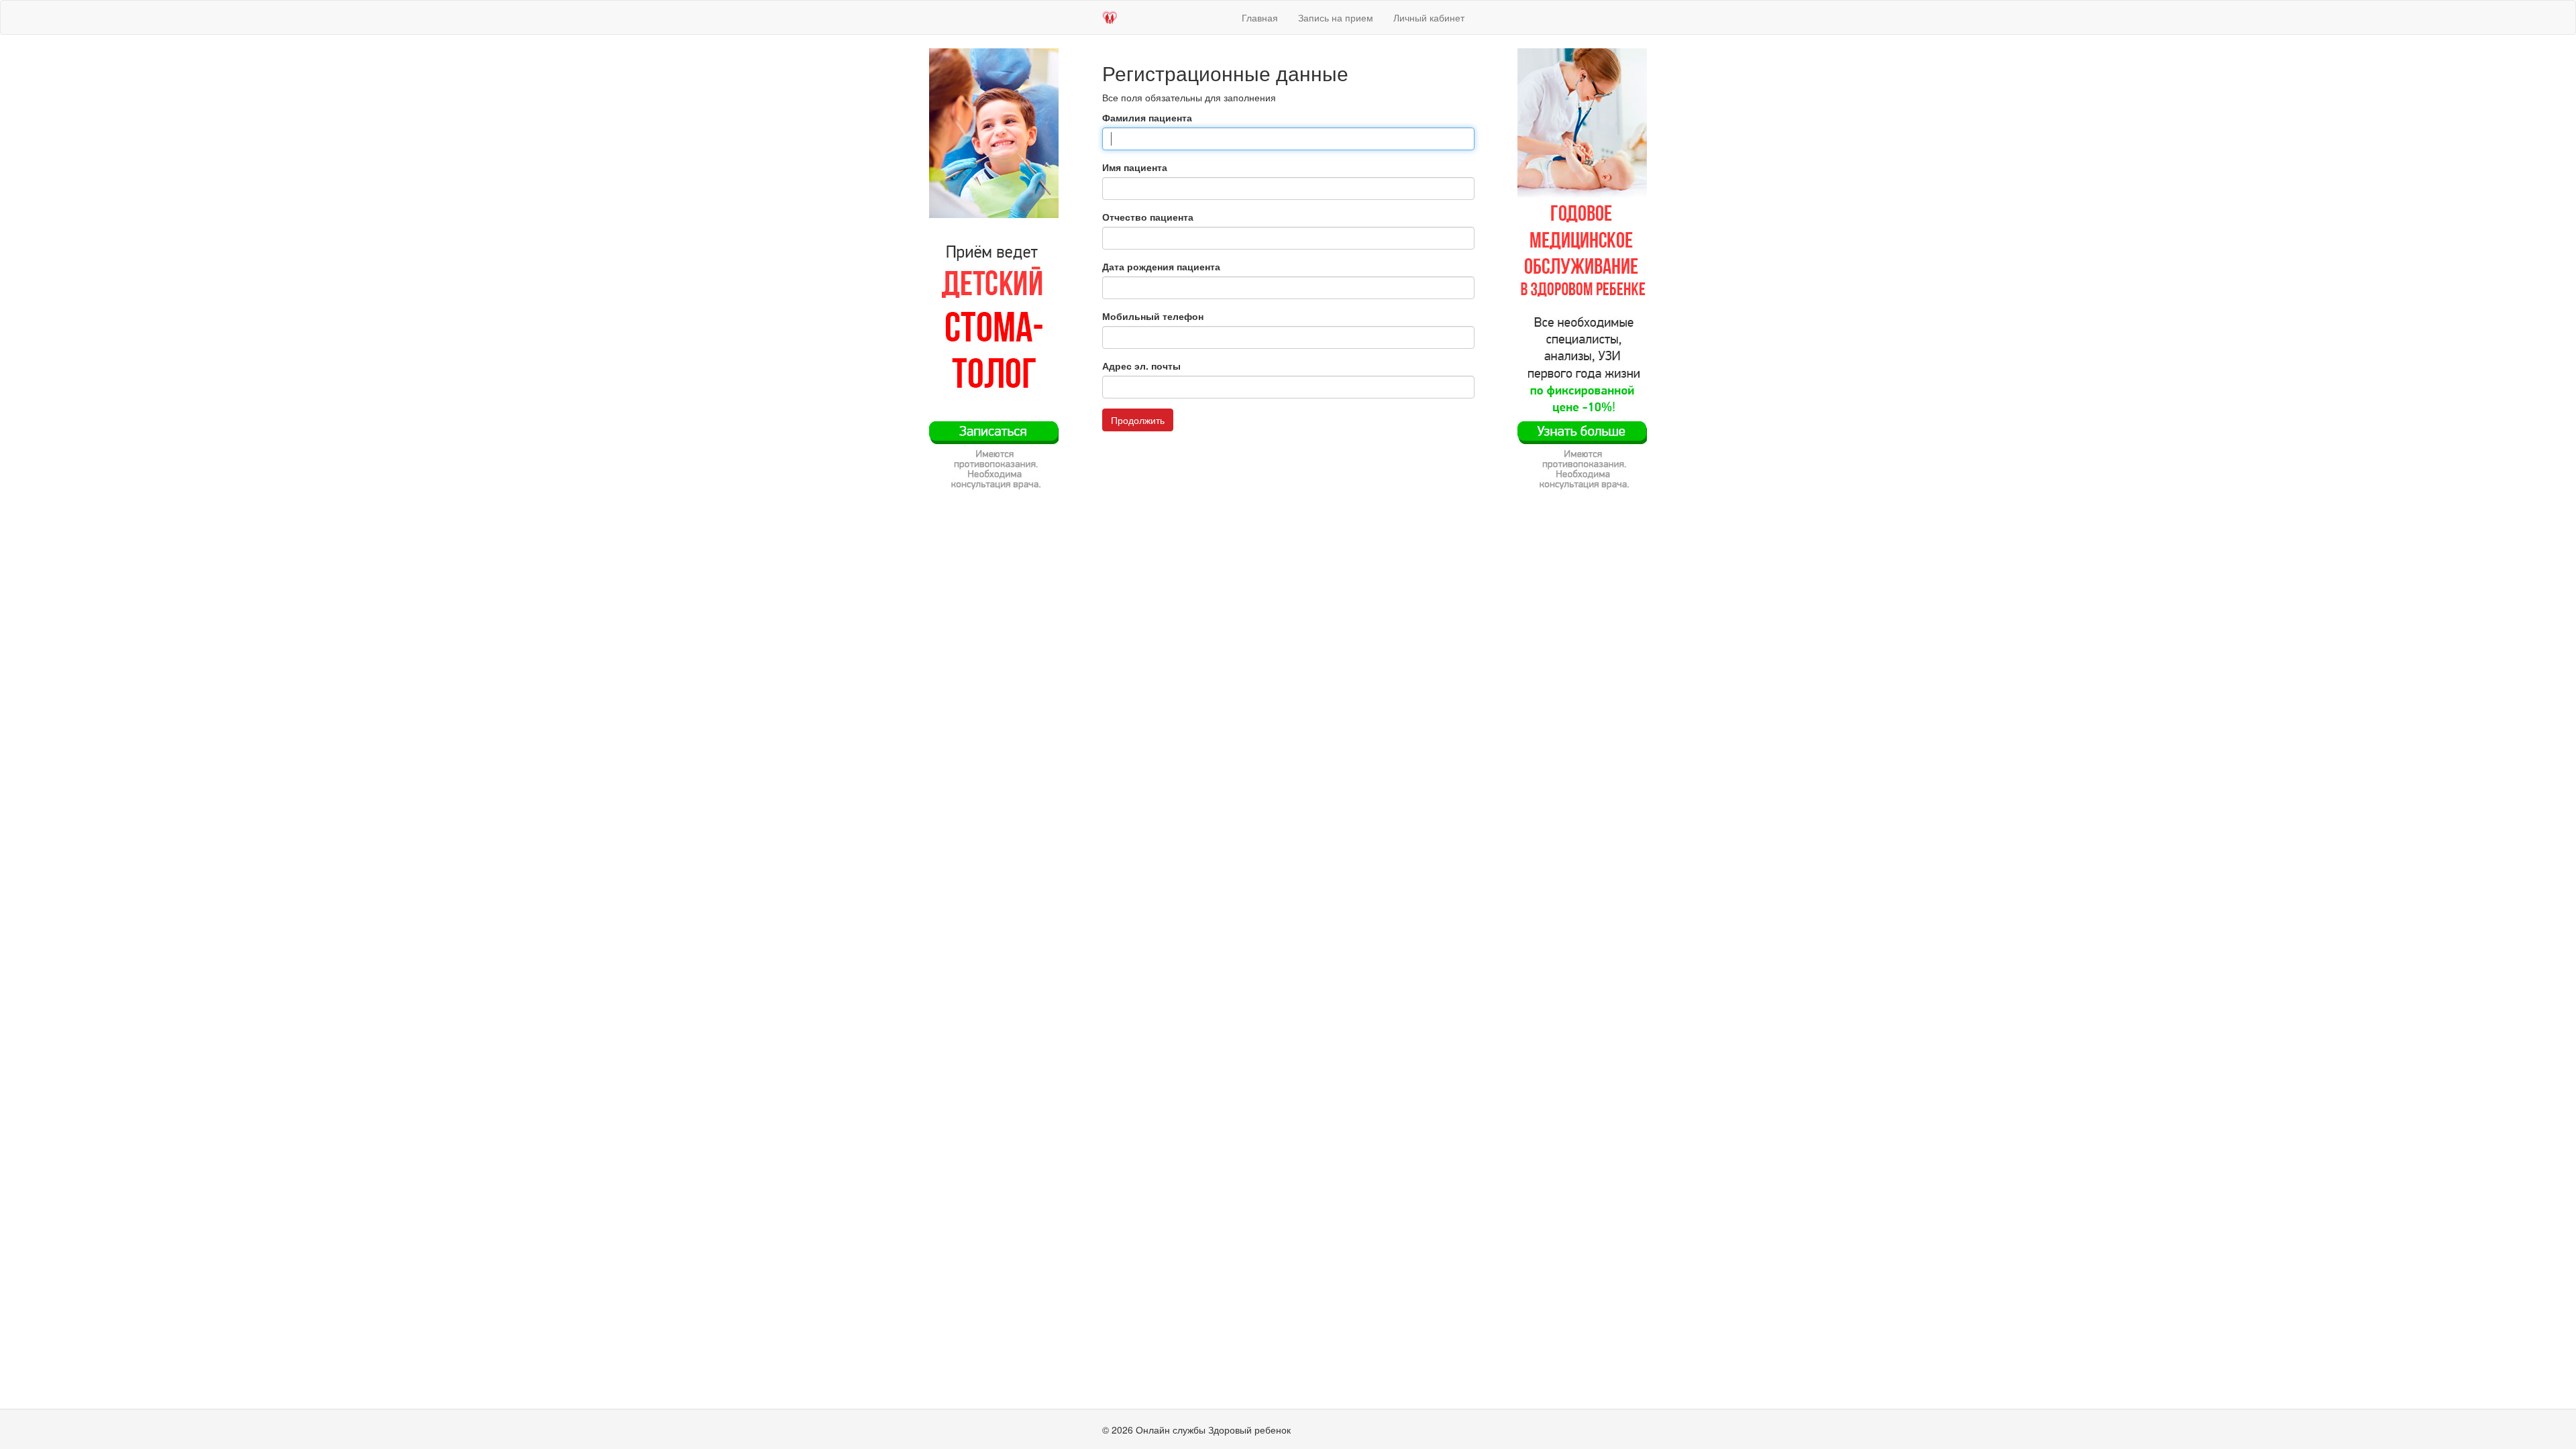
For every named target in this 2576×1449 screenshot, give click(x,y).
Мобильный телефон (1153, 316)
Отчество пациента (1148, 217)
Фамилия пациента (1147, 117)
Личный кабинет (1429, 17)
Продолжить (1138, 420)
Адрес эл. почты (1141, 366)
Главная (1260, 17)
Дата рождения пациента (1161, 266)
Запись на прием (1336, 17)
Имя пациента (1135, 167)
